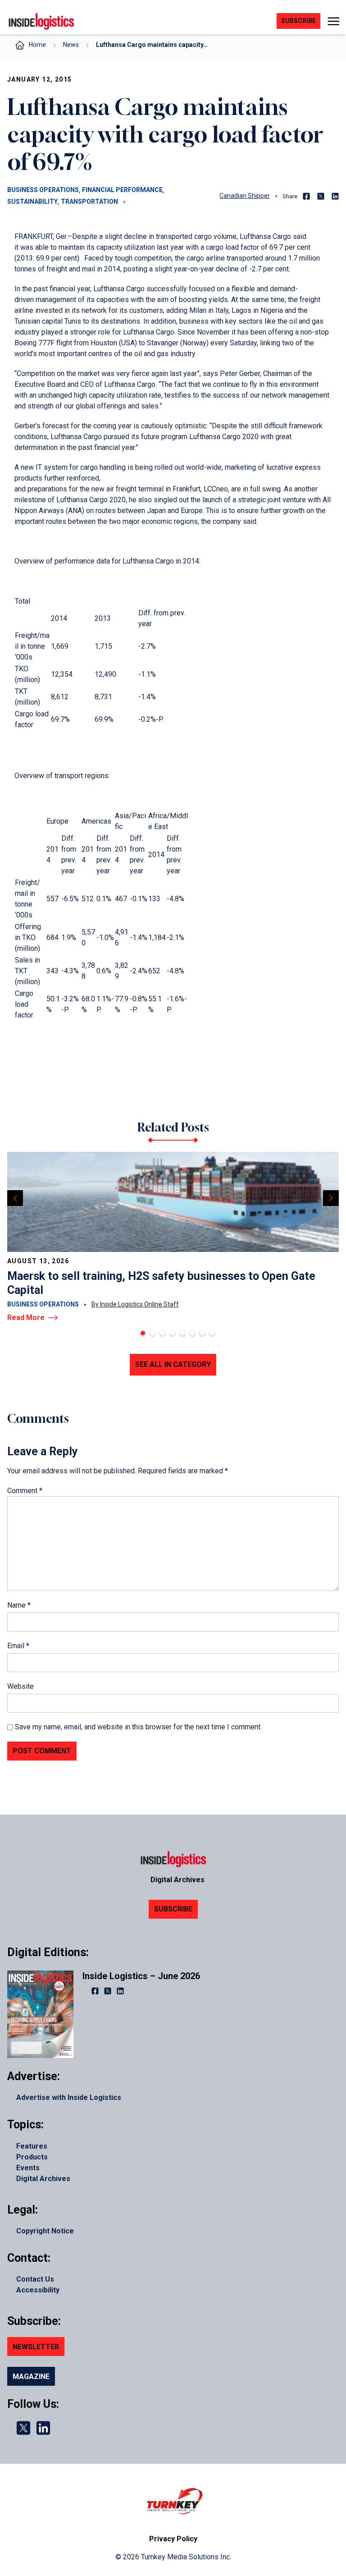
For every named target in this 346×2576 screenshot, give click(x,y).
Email (18, 1646)
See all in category (173, 1364)
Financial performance (122, 190)
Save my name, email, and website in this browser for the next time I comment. (138, 1727)
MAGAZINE (31, 2377)
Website (20, 1686)
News (71, 45)
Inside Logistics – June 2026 (141, 1976)
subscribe (298, 21)
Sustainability (32, 202)
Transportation (89, 202)
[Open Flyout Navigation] (333, 21)
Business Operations (43, 190)
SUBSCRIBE (173, 1909)
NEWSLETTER (36, 2347)
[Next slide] (331, 1198)
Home (37, 45)
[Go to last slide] (15, 1198)
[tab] (143, 1333)
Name (19, 1605)
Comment (25, 1491)
